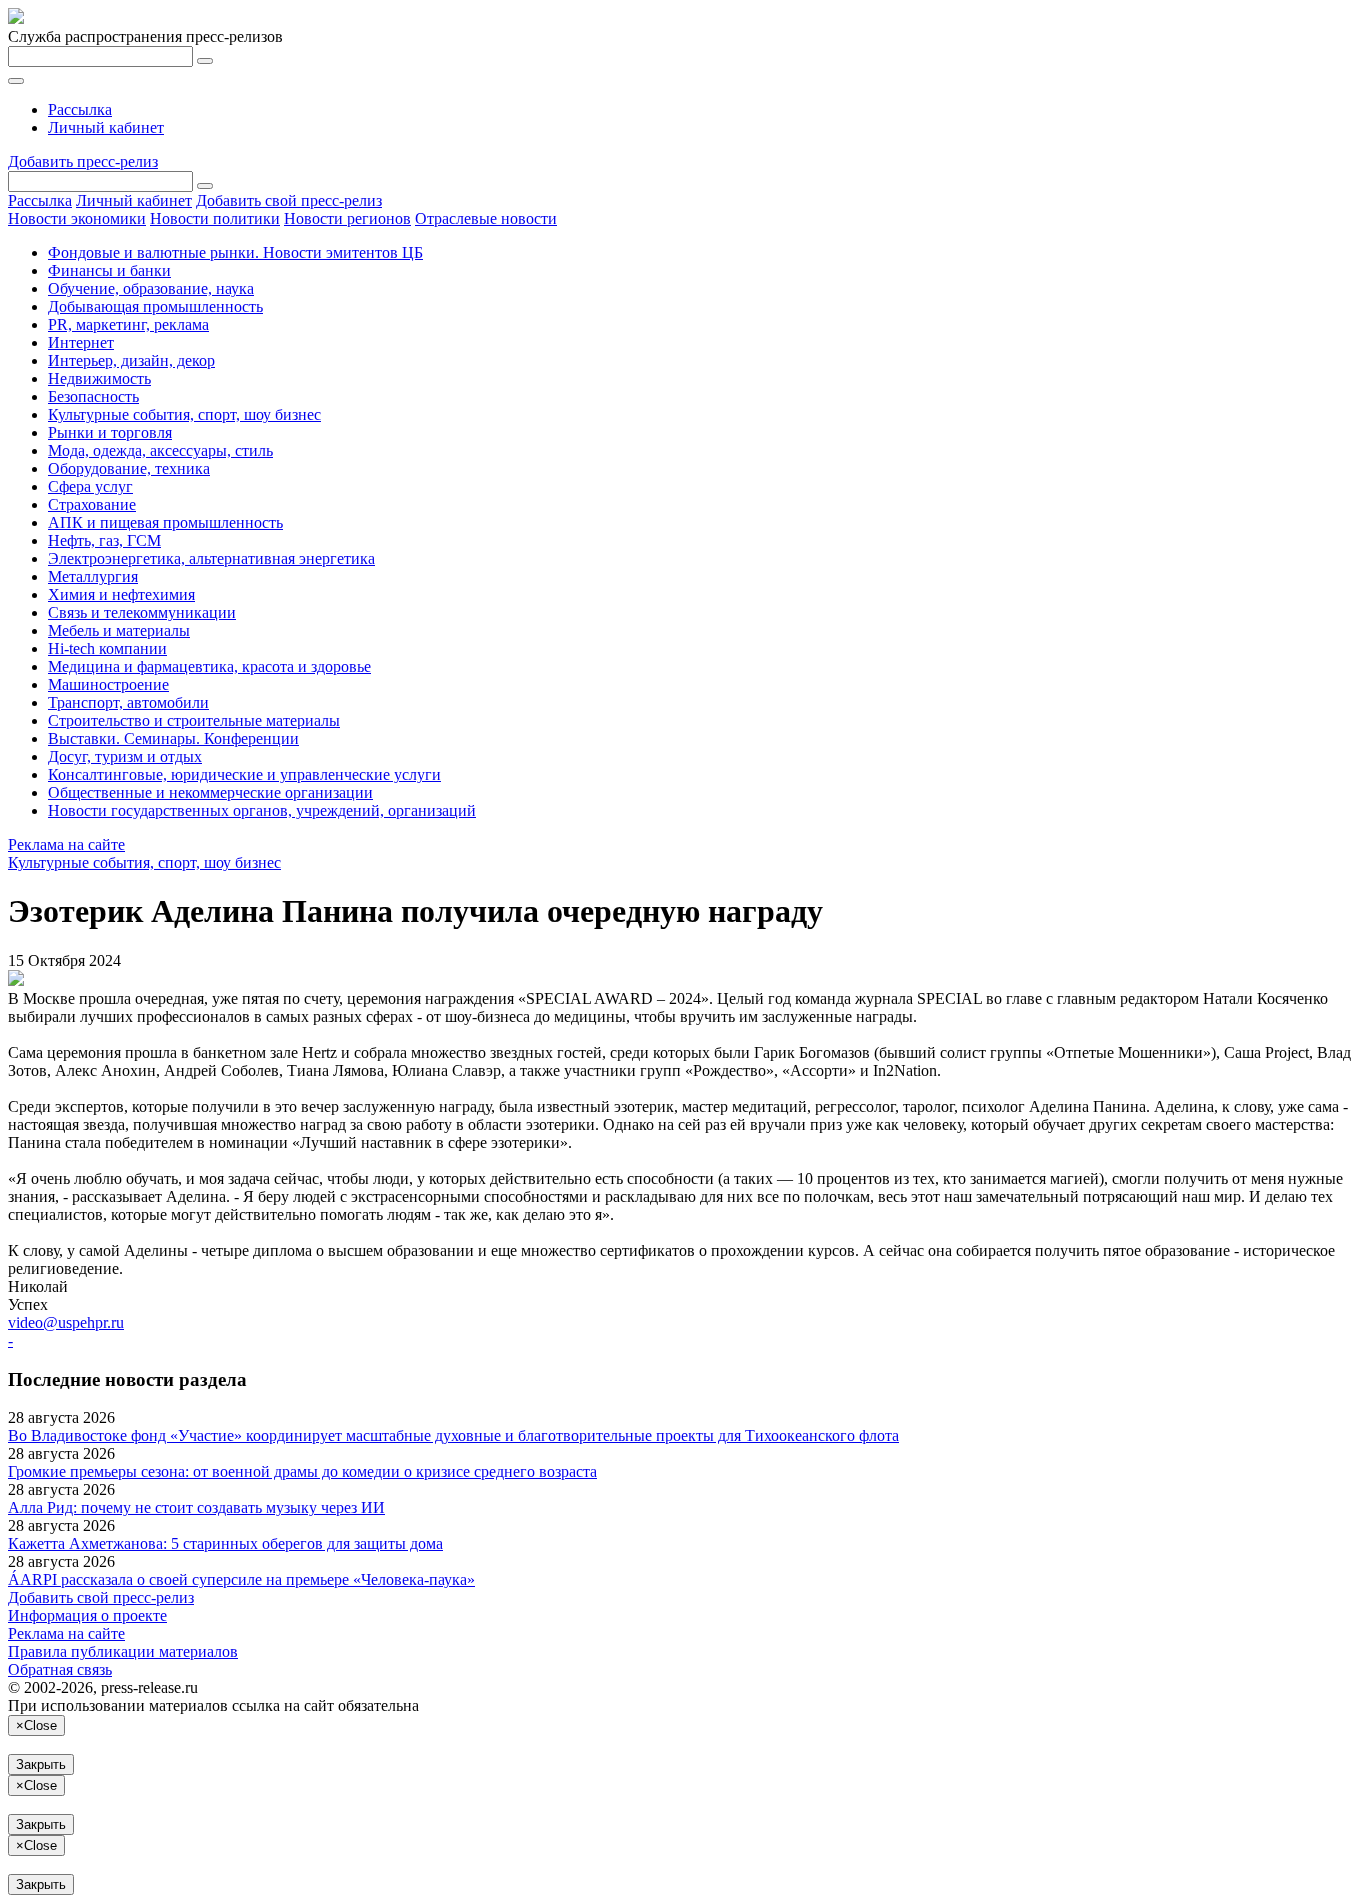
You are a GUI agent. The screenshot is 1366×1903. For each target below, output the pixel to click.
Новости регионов (347, 218)
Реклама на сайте (66, 844)
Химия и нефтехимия (121, 594)
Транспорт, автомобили (128, 702)
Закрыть (41, 1764)
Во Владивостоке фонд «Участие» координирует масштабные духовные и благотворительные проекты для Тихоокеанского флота (453, 1435)
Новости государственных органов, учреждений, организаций (262, 810)
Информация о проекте (87, 1615)
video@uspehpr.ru (66, 1322)
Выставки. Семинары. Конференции (173, 738)
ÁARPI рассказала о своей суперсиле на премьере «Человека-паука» (241, 1579)
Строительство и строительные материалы (194, 720)
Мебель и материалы (119, 630)
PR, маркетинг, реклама (128, 324)
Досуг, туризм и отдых (125, 756)
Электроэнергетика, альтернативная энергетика (211, 558)
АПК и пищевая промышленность (165, 522)
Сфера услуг (90, 486)
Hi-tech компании (107, 648)
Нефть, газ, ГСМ (104, 540)
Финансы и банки (109, 270)
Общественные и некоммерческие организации (210, 792)
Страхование (92, 504)
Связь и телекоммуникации (142, 612)
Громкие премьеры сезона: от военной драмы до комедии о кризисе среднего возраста (302, 1471)
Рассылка (80, 109)
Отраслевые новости (486, 218)
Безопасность (93, 396)
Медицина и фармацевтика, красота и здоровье (209, 666)
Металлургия (93, 576)
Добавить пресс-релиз (83, 161)
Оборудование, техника (129, 468)
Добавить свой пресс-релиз (289, 200)
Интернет (81, 342)
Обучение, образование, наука (151, 288)
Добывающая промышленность (155, 306)
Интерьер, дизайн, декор (131, 360)
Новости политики (215, 218)
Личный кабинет (106, 127)
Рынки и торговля (110, 432)
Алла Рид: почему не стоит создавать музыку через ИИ (196, 1507)
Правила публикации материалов (123, 1651)
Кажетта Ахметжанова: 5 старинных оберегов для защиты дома (225, 1543)
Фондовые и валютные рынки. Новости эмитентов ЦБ (235, 252)
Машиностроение (108, 684)
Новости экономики (77, 218)
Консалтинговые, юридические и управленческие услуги (244, 774)
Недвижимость (99, 378)
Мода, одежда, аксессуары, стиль (160, 450)
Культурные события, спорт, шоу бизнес (184, 414)
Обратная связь (60, 1669)
